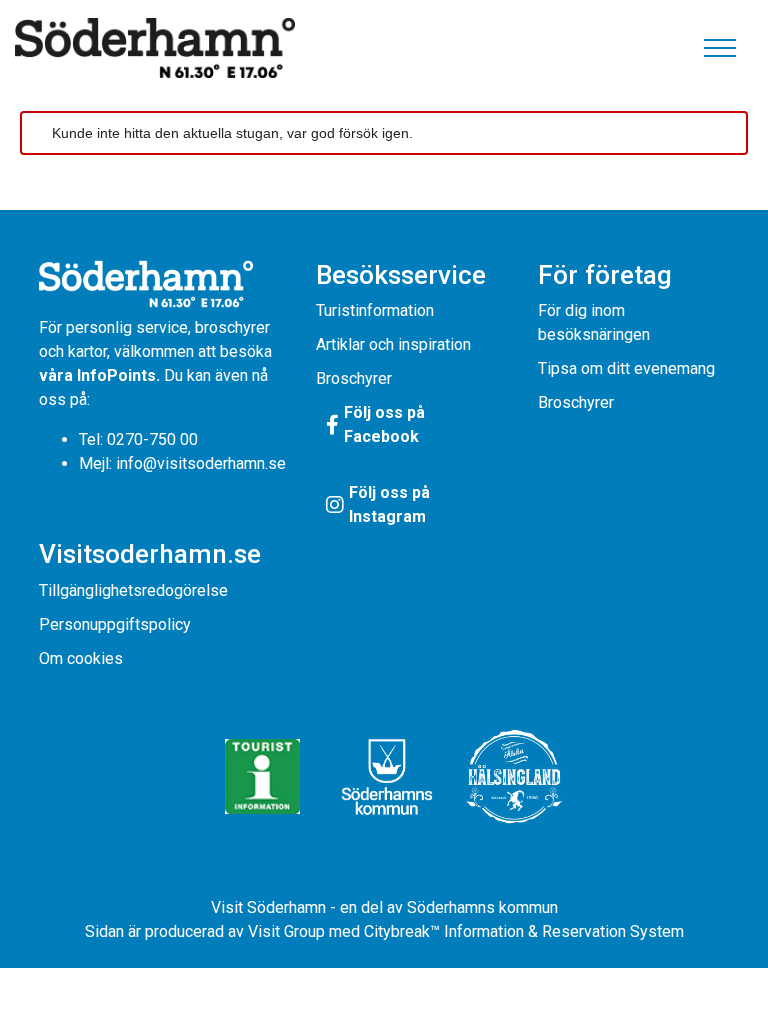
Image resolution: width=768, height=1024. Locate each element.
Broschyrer (354, 378)
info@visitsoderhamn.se (201, 463)
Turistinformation (375, 310)
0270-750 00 (152, 439)
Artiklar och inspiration (393, 344)
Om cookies (81, 658)
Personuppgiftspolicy (115, 624)
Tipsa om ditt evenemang (626, 368)
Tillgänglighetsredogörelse (133, 590)
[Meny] (720, 48)
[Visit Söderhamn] (155, 48)
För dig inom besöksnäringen (594, 322)
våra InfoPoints (97, 375)
